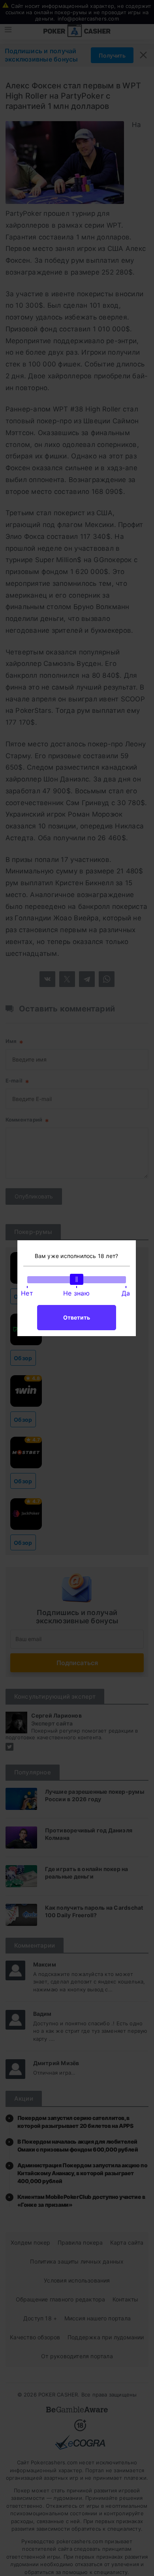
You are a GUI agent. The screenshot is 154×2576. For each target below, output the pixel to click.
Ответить (77, 1317)
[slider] (77, 1279)
